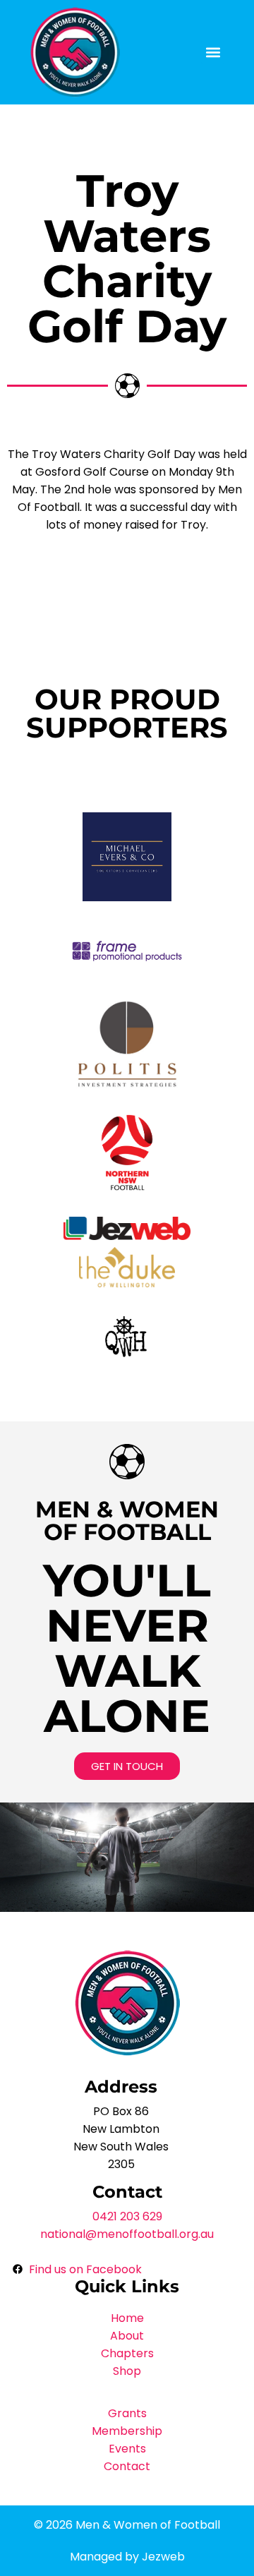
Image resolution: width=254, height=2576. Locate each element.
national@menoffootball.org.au (127, 2234)
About (127, 2336)
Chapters (127, 2353)
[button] (213, 53)
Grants (127, 2413)
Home (127, 2318)
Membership (127, 2431)
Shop (127, 2371)
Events (127, 2449)
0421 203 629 (127, 2216)
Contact (127, 2466)
